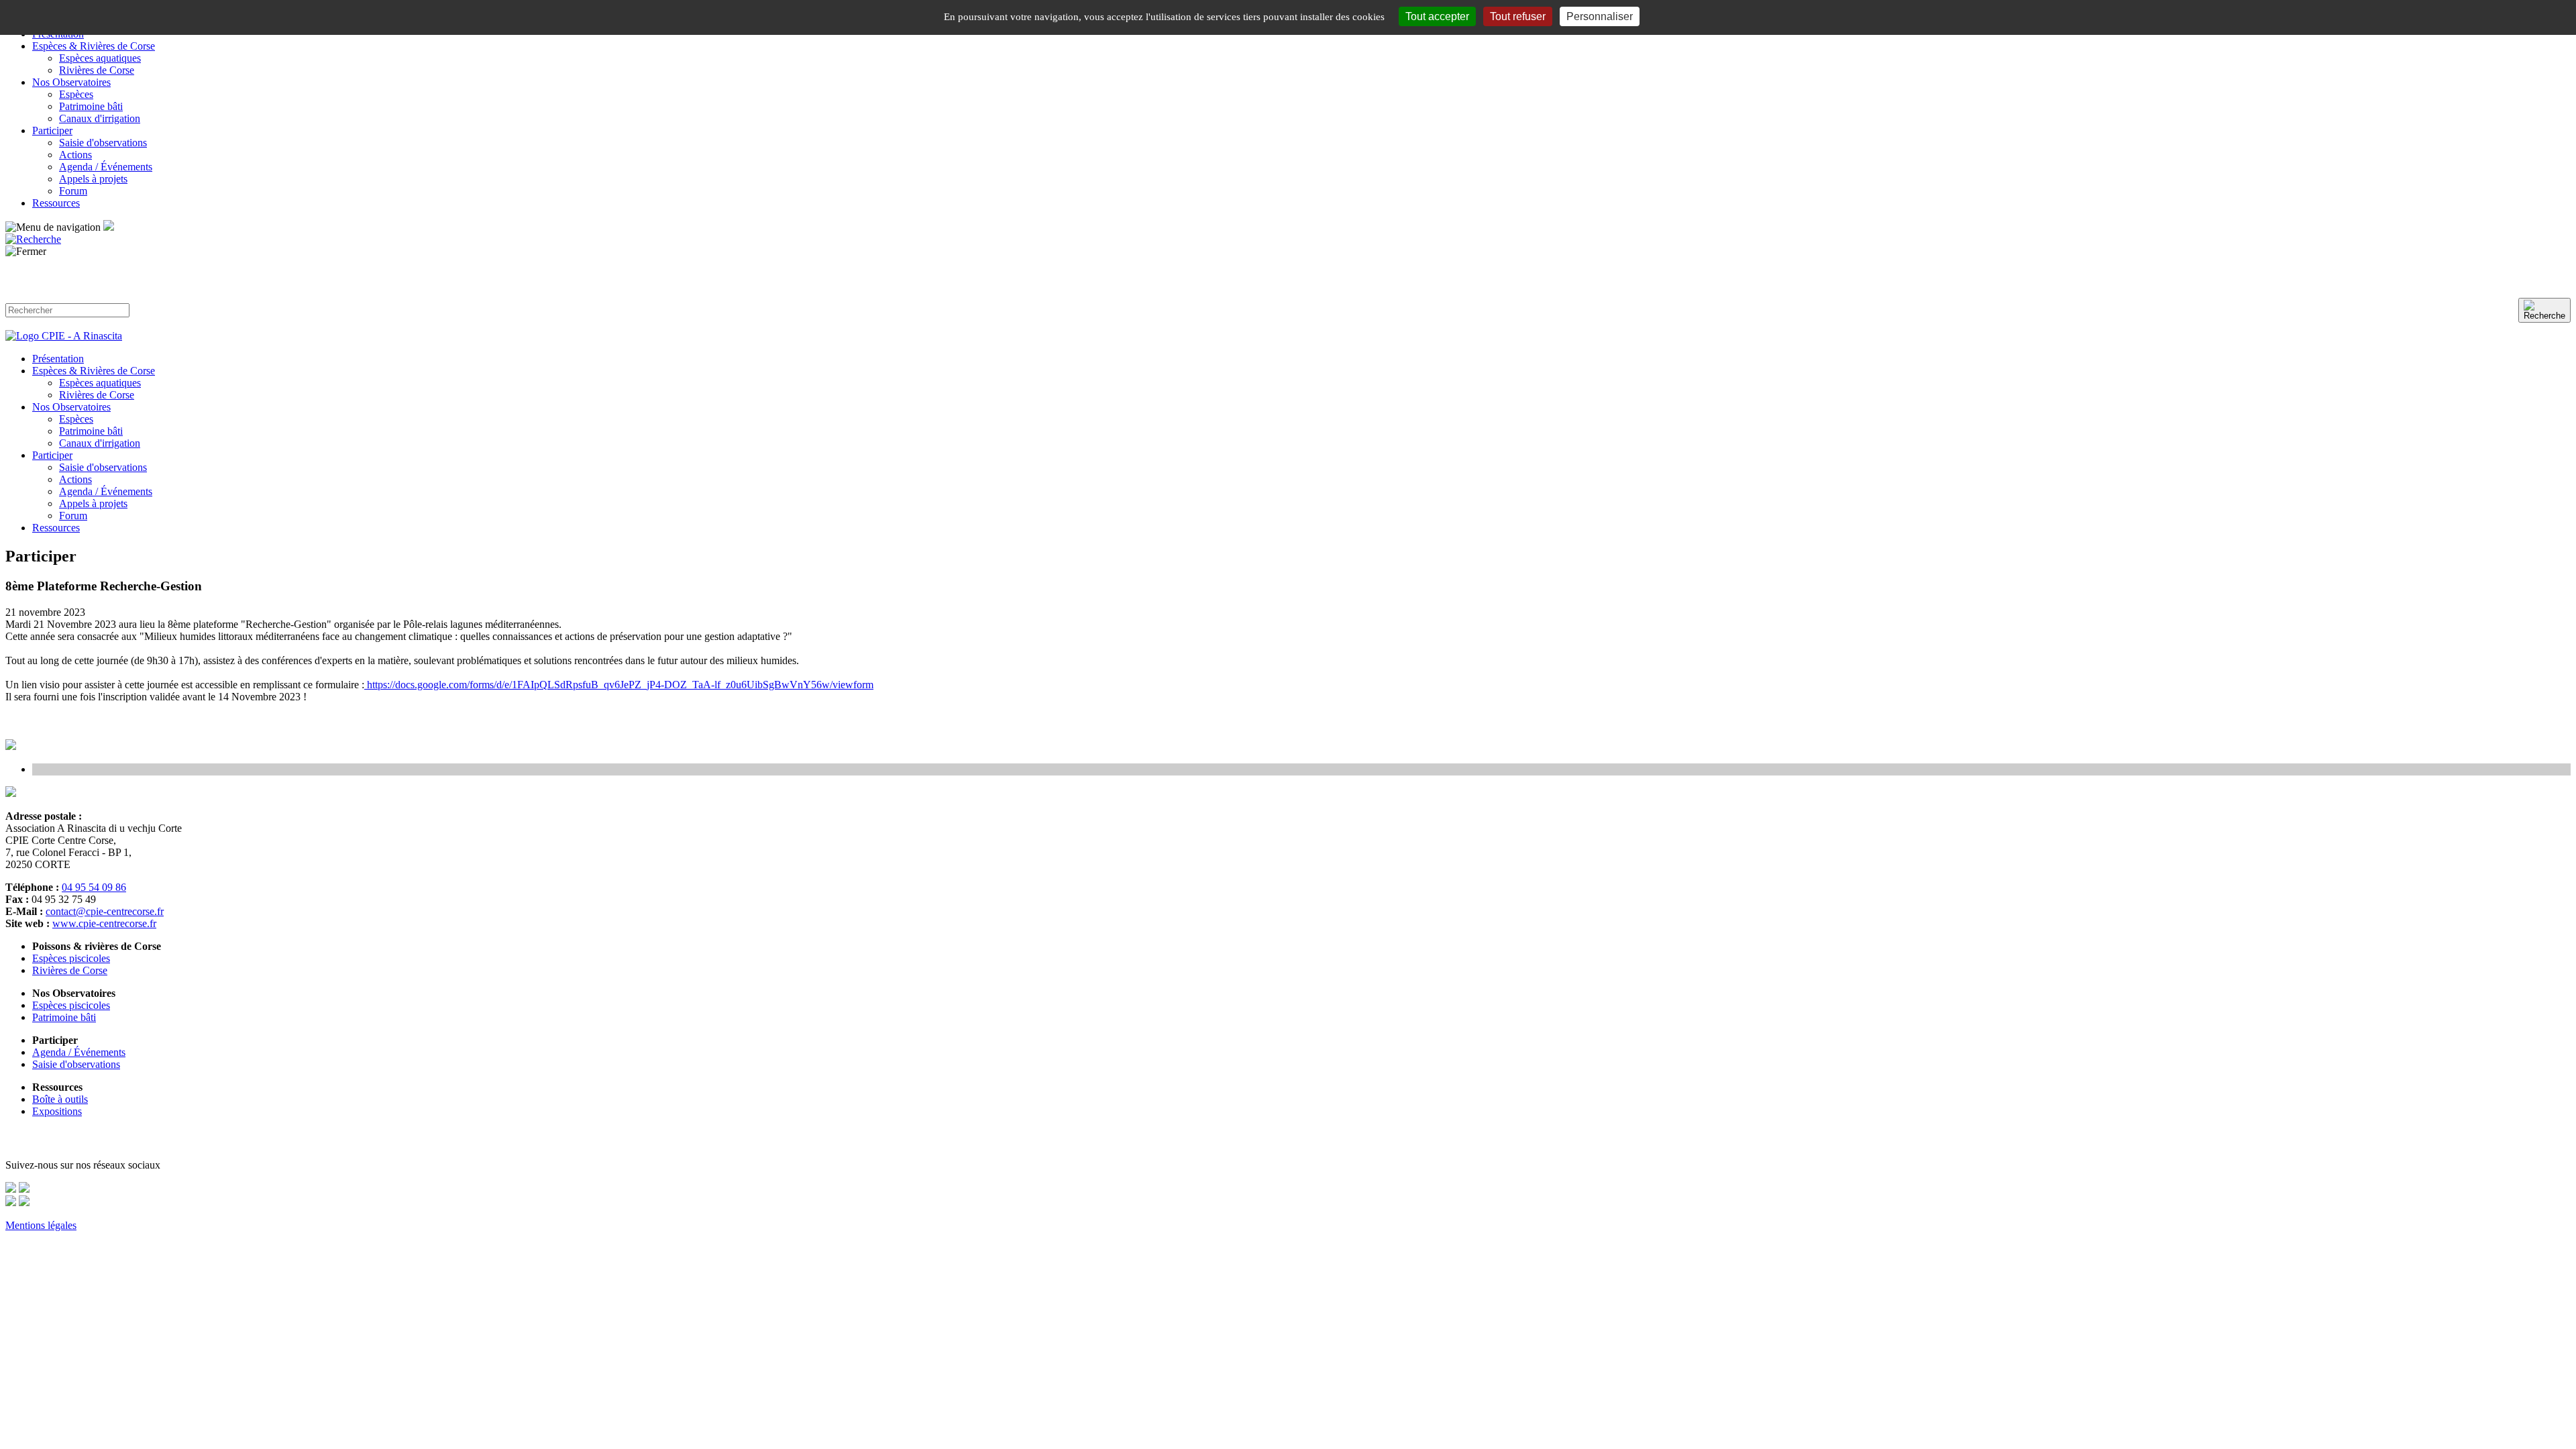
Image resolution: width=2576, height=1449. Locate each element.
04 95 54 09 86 (94, 887)
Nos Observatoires (71, 82)
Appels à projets (93, 179)
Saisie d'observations (103, 143)
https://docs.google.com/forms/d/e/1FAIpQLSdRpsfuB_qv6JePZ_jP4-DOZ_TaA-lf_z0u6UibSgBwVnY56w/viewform (619, 685)
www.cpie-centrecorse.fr (104, 923)
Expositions (57, 1111)
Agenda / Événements (106, 167)
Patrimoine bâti (91, 106)
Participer (52, 130)
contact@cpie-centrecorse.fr (105, 911)
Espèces (76, 94)
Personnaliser (1600, 16)
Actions (75, 155)
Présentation (58, 359)
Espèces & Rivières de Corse (94, 46)
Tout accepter (1437, 16)
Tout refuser (1518, 16)
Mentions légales (41, 1225)
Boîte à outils (60, 1099)
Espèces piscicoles (71, 958)
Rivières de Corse (97, 70)
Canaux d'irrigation (100, 118)
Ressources (56, 203)
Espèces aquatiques (100, 58)
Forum (73, 191)
